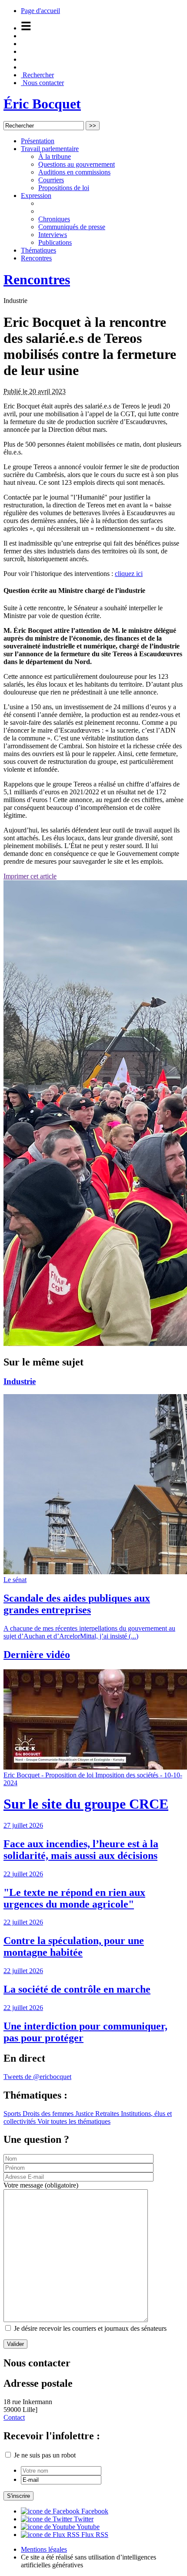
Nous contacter (42, 83)
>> (93, 126)
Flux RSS (94, 2535)
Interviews (53, 235)
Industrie (20, 1381)
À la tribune (55, 156)
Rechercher (37, 75)
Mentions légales (44, 2549)
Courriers (51, 180)
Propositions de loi (64, 188)
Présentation (38, 141)
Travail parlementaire (50, 149)
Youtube (87, 2527)
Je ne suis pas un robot (44, 2455)
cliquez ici (129, 574)
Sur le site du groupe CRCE (86, 1804)
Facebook (94, 2511)
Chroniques (54, 219)
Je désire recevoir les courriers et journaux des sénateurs (90, 2328)
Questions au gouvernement (77, 164)
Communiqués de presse (72, 227)
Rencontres (36, 258)
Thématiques (38, 250)
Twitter (83, 2519)
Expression (36, 196)
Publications (55, 242)
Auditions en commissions (74, 172)
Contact (14, 2417)
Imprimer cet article (30, 876)
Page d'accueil (40, 11)
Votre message (41, 2185)
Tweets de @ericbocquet (37, 2077)
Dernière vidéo (37, 1655)
